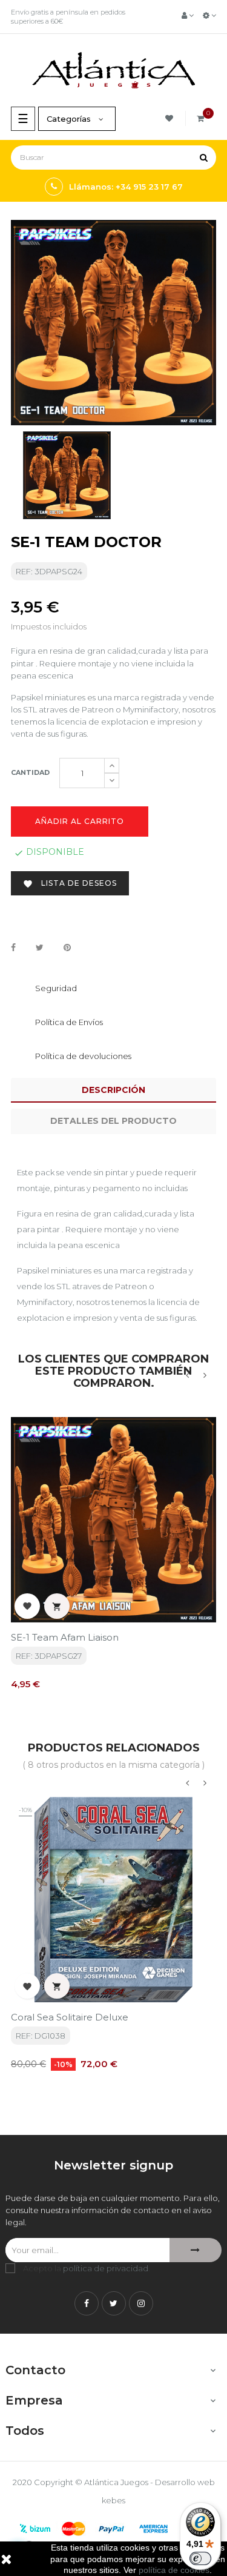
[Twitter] (114, 2303)
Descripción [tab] (113, 1090)
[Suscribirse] (196, 2250)
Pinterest (67, 948)
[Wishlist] (171, 118)
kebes (113, 2500)
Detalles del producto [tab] (113, 1121)
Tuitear (40, 948)
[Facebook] (87, 2303)
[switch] (200, 2558)
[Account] (188, 15)
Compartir (13, 948)
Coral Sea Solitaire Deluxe (70, 2017)
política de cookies (174, 2570)
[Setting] (209, 15)
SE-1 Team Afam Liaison (65, 1637)
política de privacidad (106, 2268)
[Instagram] (141, 2303)
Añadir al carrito (80, 821)
